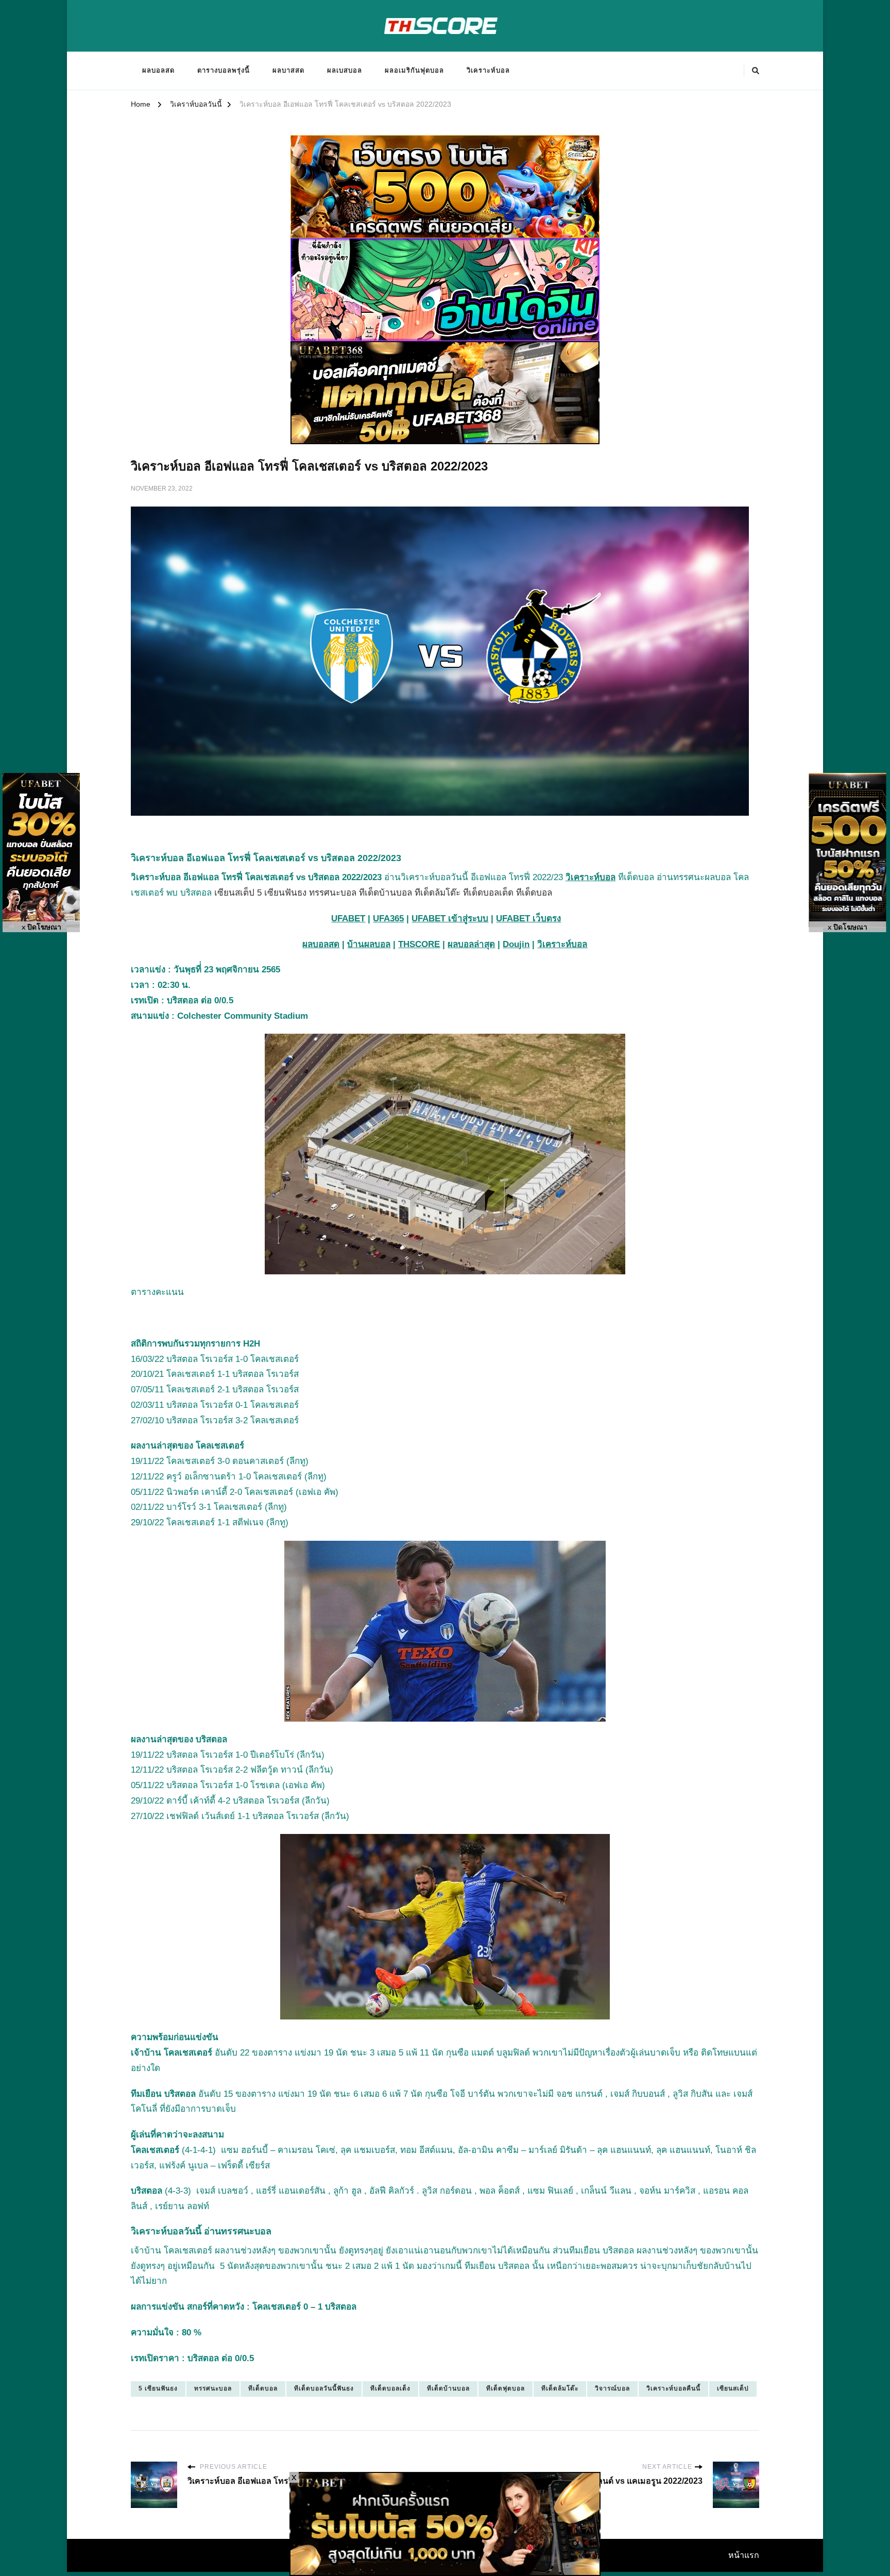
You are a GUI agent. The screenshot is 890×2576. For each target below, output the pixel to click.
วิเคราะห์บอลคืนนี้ (673, 2388)
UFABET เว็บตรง (528, 919)
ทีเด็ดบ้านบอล (448, 2388)
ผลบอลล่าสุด (471, 944)
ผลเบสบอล (345, 70)
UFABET (348, 919)
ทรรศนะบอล (213, 2388)
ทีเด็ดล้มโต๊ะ (560, 2388)
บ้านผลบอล (369, 944)
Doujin (516, 944)
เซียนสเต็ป (733, 2388)
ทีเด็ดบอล (263, 2388)
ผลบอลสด (158, 70)
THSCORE (419, 944)
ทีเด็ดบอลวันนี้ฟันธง (324, 2388)
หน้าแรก (744, 2555)
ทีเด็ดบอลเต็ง (390, 2388)
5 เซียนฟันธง (158, 2388)
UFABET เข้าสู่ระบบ (450, 919)
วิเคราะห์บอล (488, 70)
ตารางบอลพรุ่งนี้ (224, 70)
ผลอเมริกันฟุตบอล (414, 70)
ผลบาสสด (288, 70)
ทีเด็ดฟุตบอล (506, 2388)
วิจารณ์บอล (612, 2388)
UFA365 (388, 919)
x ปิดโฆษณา (41, 927)
